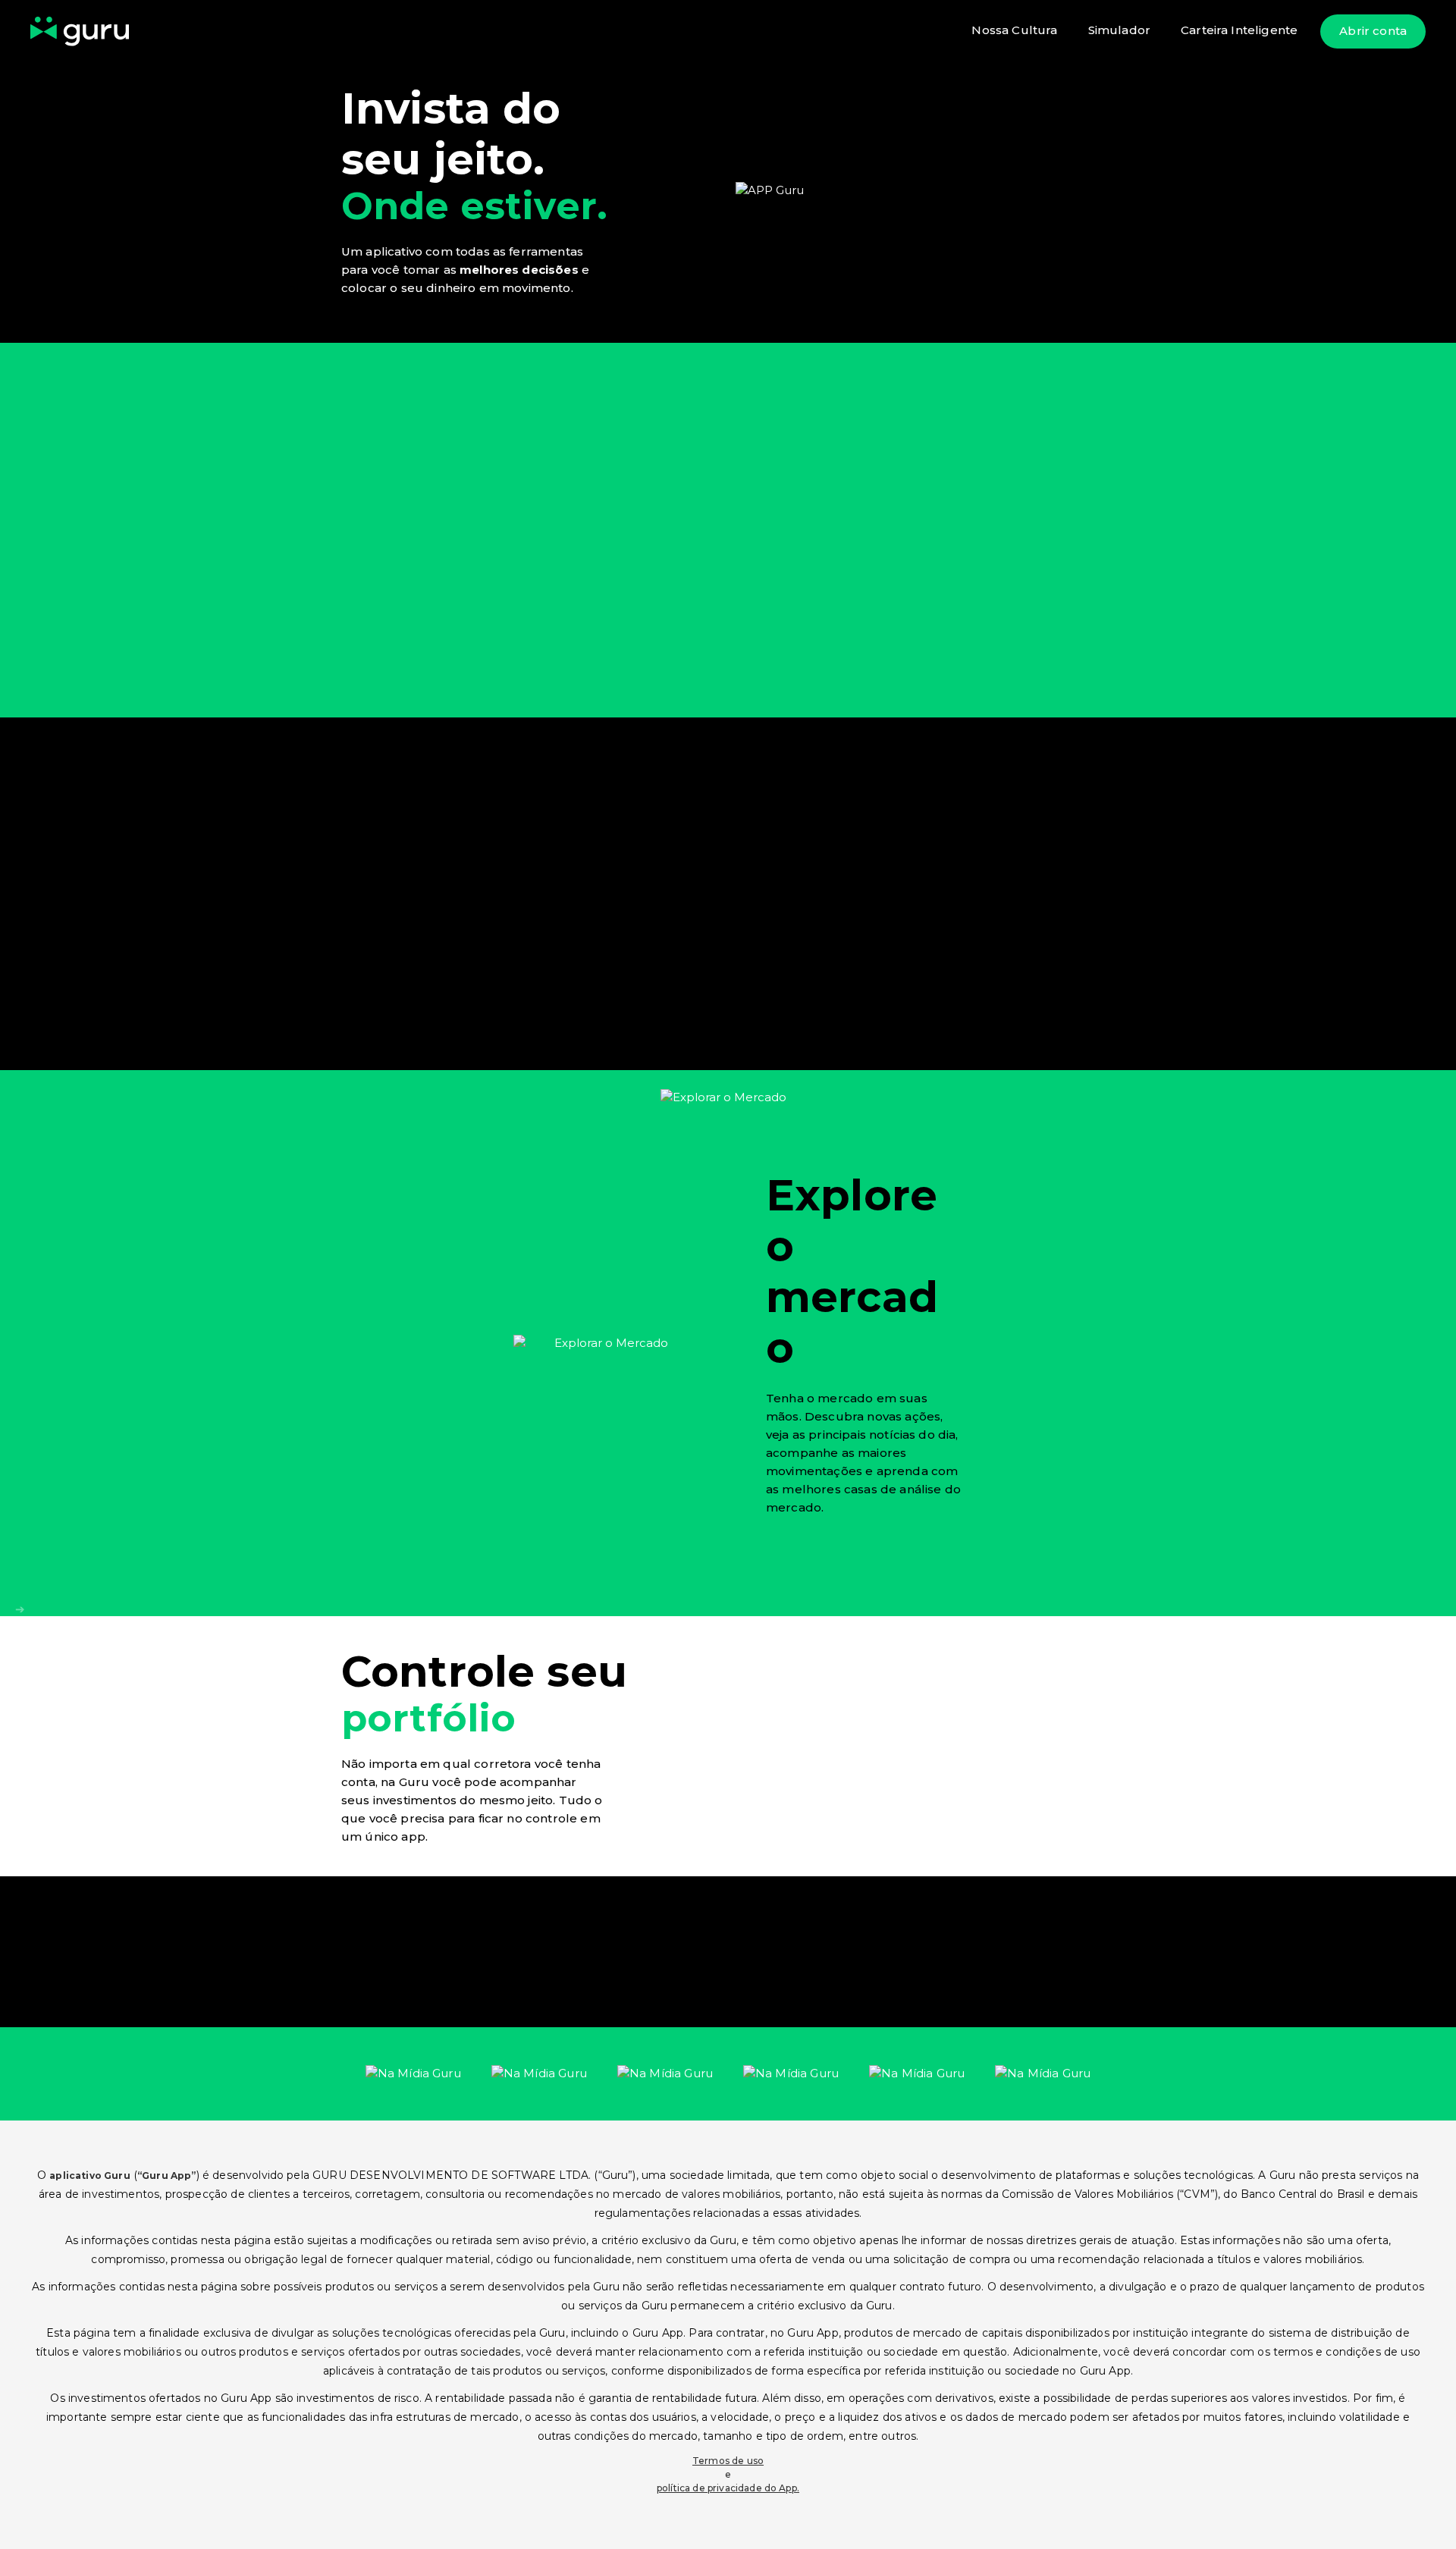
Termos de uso (728, 2461)
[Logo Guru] (80, 31)
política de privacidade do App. (728, 2488)
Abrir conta (1373, 31)
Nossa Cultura (1014, 30)
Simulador (1119, 30)
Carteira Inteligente (1239, 30)
